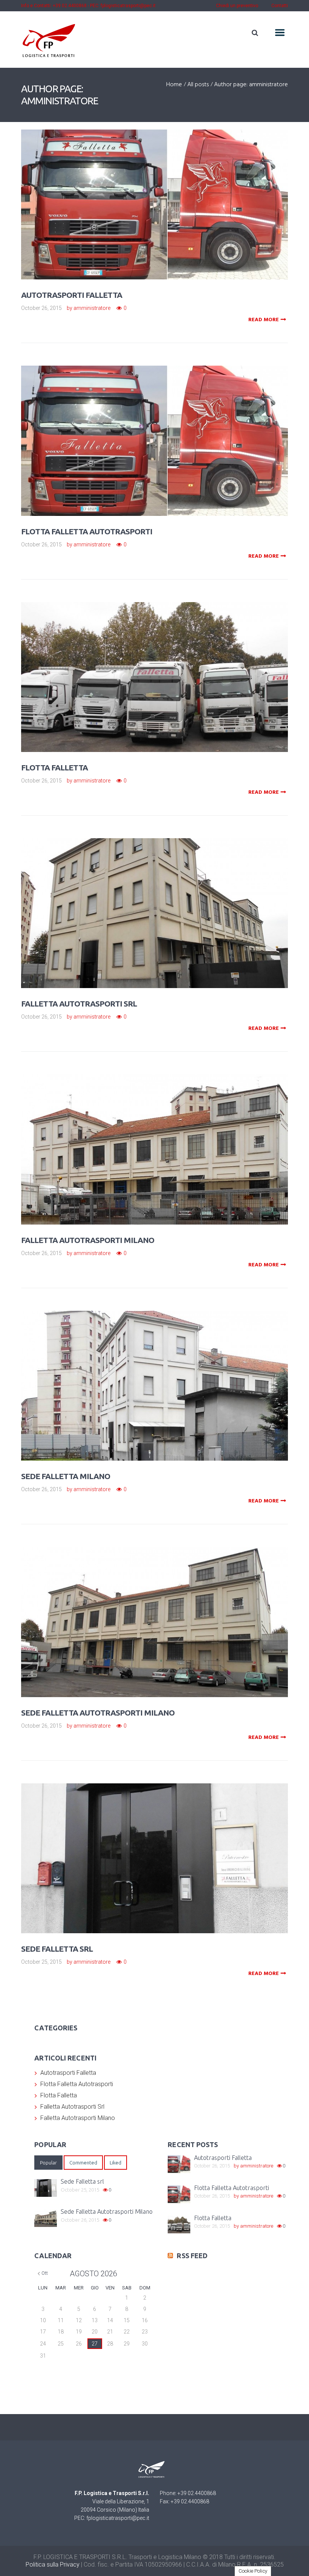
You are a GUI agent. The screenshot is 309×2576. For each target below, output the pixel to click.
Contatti (280, 6)
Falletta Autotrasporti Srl (79, 1004)
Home (174, 85)
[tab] (48, 2163)
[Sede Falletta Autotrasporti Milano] (165, 1611)
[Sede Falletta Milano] (165, 1375)
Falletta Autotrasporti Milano (88, 1240)
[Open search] (255, 33)
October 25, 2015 (41, 1962)
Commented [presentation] (83, 2163)
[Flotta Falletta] (165, 666)
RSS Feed (192, 2256)
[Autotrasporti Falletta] (165, 194)
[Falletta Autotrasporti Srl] (165, 902)
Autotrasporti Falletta (72, 295)
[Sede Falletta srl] (165, 1847)
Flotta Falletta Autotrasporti (87, 531)
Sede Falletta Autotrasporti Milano (98, 1713)
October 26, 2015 (41, 308)
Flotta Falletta (54, 767)
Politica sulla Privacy (53, 2565)
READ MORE (264, 320)
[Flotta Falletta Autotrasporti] (165, 430)
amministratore (92, 308)
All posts (198, 85)
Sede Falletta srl (57, 1949)
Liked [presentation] (115, 2163)
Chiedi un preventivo (237, 6)
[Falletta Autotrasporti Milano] (165, 1139)
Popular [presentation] (48, 2163)
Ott (45, 2273)
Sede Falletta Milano (66, 1476)
